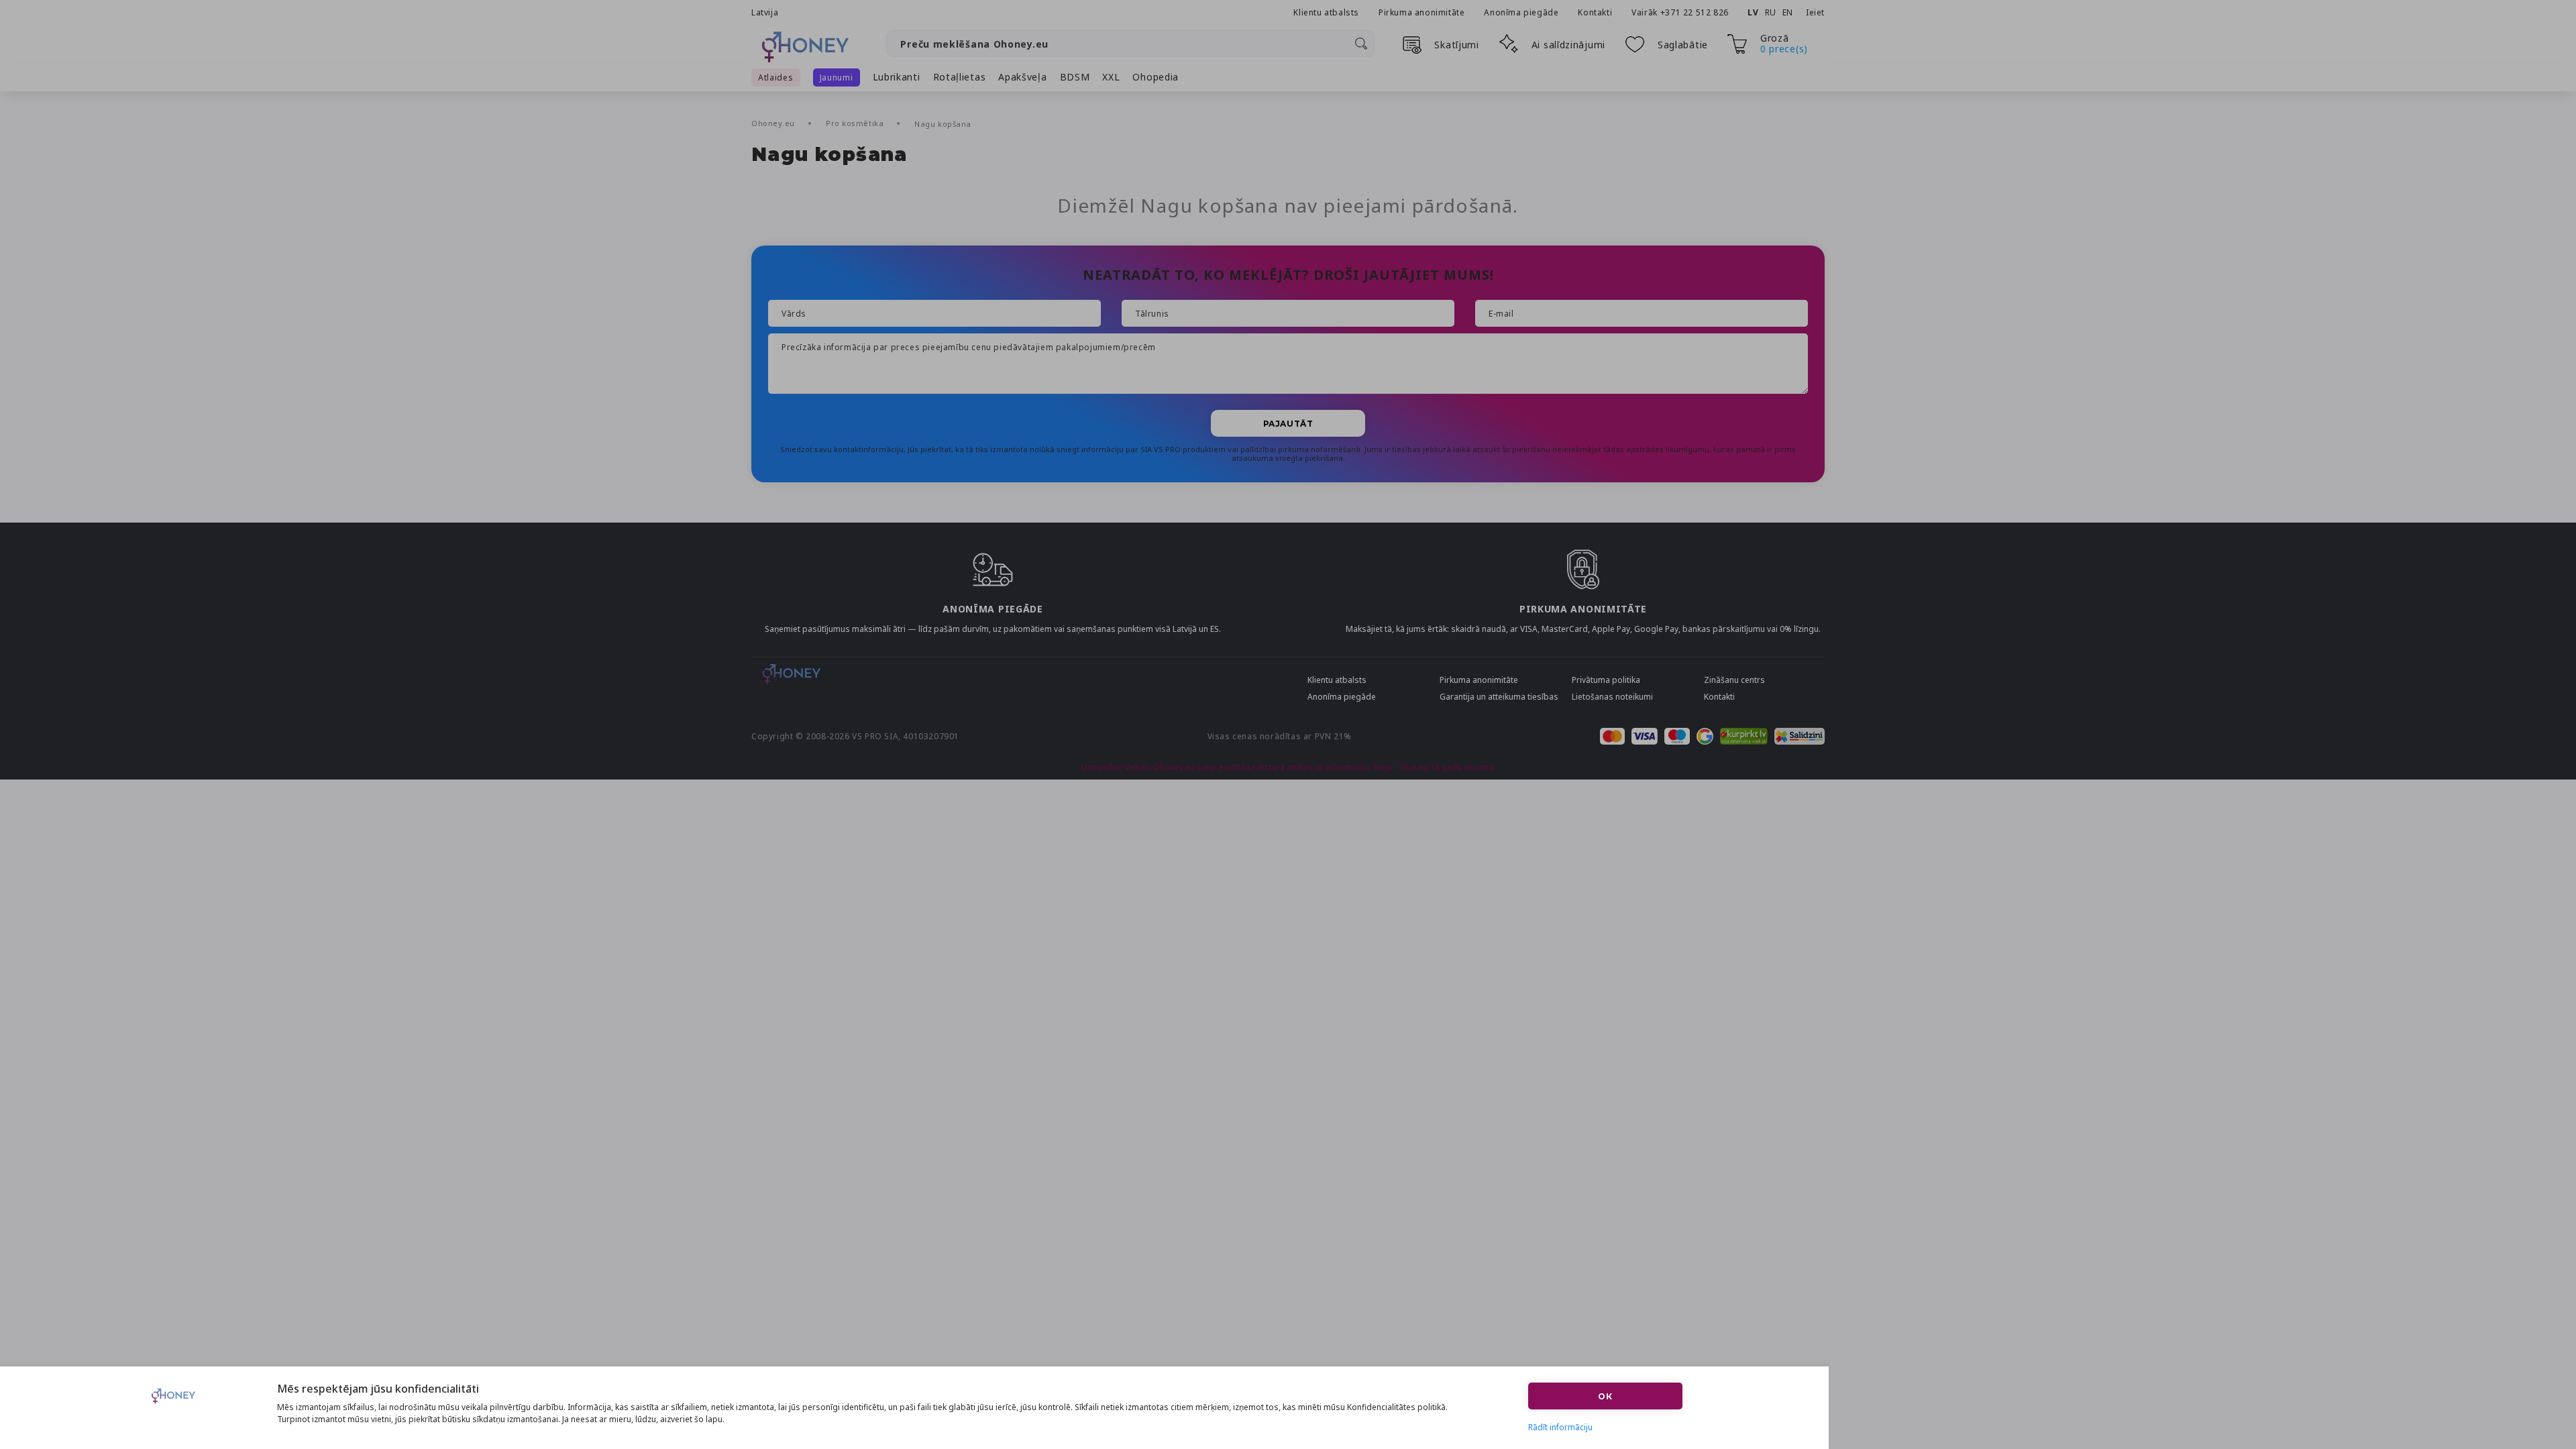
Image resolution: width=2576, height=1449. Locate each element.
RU (1771, 12)
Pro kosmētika (856, 123)
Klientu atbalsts (1326, 12)
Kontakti (1595, 12)
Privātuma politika (1606, 680)
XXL (1111, 77)
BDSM (1075, 77)
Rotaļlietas (960, 77)
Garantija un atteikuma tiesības (1499, 697)
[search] (1361, 44)
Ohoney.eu (774, 123)
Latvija (765, 12)
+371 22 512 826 (1696, 12)
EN (1788, 12)
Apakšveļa (1022, 77)
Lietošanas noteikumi (1612, 697)
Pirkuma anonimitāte (1421, 12)
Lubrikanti (897, 77)
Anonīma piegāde (1521, 12)
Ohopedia (1156, 77)
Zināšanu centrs (1734, 680)
